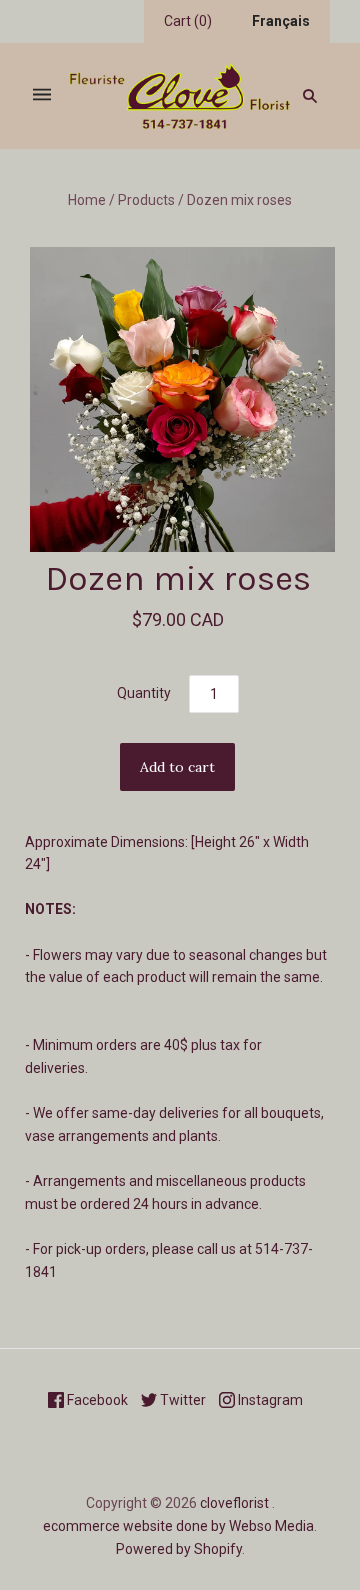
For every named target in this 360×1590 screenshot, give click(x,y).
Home (87, 200)
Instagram (269, 1400)
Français (281, 21)
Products (146, 200)
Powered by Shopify (179, 1549)
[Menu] (42, 95)
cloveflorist (234, 1503)
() (188, 21)
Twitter (181, 1400)
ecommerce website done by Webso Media (178, 1526)
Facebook (96, 1400)
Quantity (144, 693)
